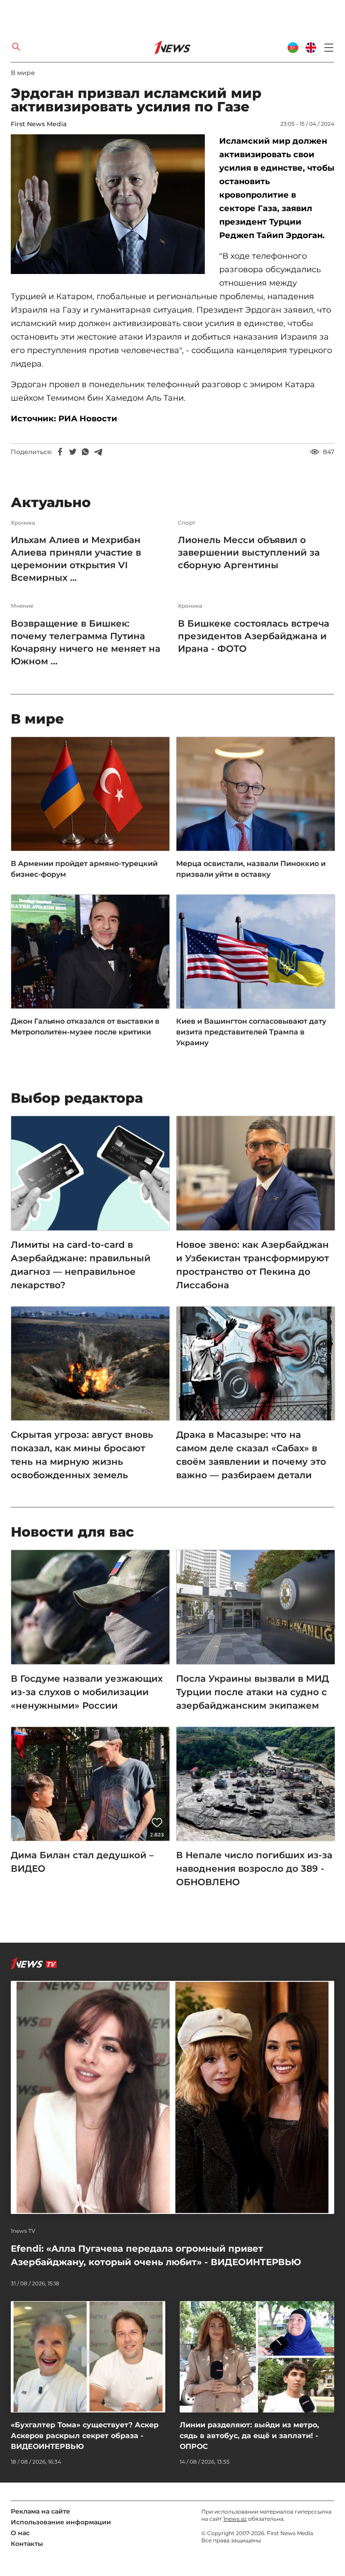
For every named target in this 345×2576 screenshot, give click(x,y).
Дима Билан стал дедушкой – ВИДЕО (82, 1862)
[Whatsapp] (85, 452)
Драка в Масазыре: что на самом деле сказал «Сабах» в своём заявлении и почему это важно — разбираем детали (251, 1455)
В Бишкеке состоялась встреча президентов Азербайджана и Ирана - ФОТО (254, 636)
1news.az (235, 2519)
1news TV (23, 2231)
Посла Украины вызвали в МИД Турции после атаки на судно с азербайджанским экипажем (252, 1692)
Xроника (23, 523)
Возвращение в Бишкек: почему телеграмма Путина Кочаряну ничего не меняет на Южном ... (86, 642)
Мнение (22, 606)
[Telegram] (98, 452)
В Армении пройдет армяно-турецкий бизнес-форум (84, 869)
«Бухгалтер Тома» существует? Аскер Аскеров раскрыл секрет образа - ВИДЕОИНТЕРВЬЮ (85, 2436)
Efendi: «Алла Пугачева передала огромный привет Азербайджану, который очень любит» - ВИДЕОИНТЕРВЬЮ (156, 2255)
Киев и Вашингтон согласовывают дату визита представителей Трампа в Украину (251, 1032)
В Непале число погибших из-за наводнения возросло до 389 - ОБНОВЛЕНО (254, 1869)
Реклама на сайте (40, 2511)
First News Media (39, 124)
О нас (20, 2533)
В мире (23, 73)
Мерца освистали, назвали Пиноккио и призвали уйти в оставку (251, 869)
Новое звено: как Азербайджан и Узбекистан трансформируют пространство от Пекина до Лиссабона (252, 1265)
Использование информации (61, 2522)
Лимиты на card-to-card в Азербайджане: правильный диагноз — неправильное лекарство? (81, 1265)
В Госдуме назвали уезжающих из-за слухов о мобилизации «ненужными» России (87, 1692)
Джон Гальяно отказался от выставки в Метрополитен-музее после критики (85, 1027)
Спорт (187, 523)
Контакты (27, 2544)
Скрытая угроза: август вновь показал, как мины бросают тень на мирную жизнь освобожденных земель (82, 1455)
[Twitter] (73, 452)
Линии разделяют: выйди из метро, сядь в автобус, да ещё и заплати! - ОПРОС (249, 2436)
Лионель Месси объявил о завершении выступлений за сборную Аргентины (249, 552)
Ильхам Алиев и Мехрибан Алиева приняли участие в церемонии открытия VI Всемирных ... (76, 559)
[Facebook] (60, 452)
